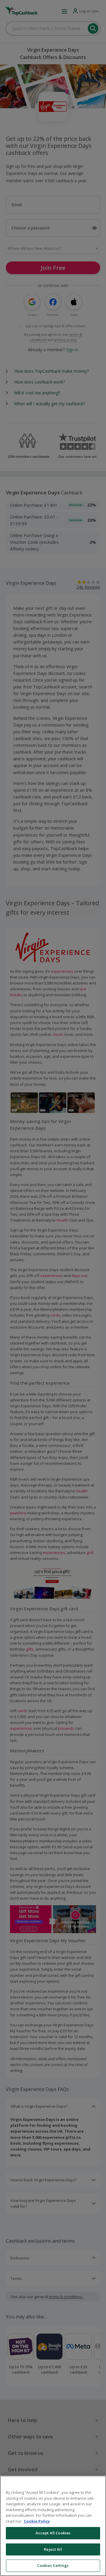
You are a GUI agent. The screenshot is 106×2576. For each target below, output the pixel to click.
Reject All (53, 2549)
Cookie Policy (37, 2521)
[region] (53, 2526)
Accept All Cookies (53, 2533)
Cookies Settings (53, 2565)
